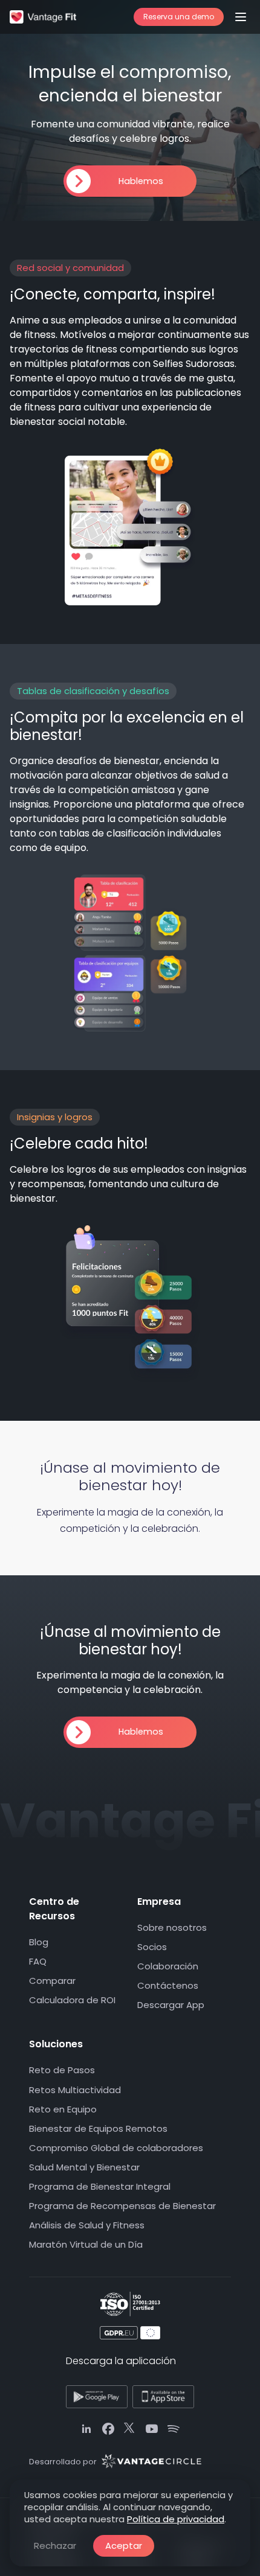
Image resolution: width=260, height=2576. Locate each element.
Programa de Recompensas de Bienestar (122, 2206)
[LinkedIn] (86, 2429)
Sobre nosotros (172, 1927)
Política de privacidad (176, 2519)
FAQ (38, 1961)
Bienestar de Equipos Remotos (98, 2128)
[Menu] (241, 17)
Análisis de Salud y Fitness (87, 2225)
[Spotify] (174, 2429)
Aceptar (124, 2546)
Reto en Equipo (63, 2109)
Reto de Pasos (62, 2071)
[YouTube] (152, 2429)
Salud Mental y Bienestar (84, 2167)
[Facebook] (108, 2429)
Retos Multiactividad (75, 2090)
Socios (152, 1947)
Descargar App (171, 2005)
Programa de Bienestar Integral (100, 2186)
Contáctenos (168, 1985)
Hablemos (141, 181)
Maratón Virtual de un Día (86, 2244)
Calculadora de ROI (72, 2000)
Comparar (52, 1981)
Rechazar (55, 2546)
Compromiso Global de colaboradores (116, 2148)
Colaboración (168, 1966)
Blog (39, 1942)
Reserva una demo (179, 17)
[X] (130, 2429)
